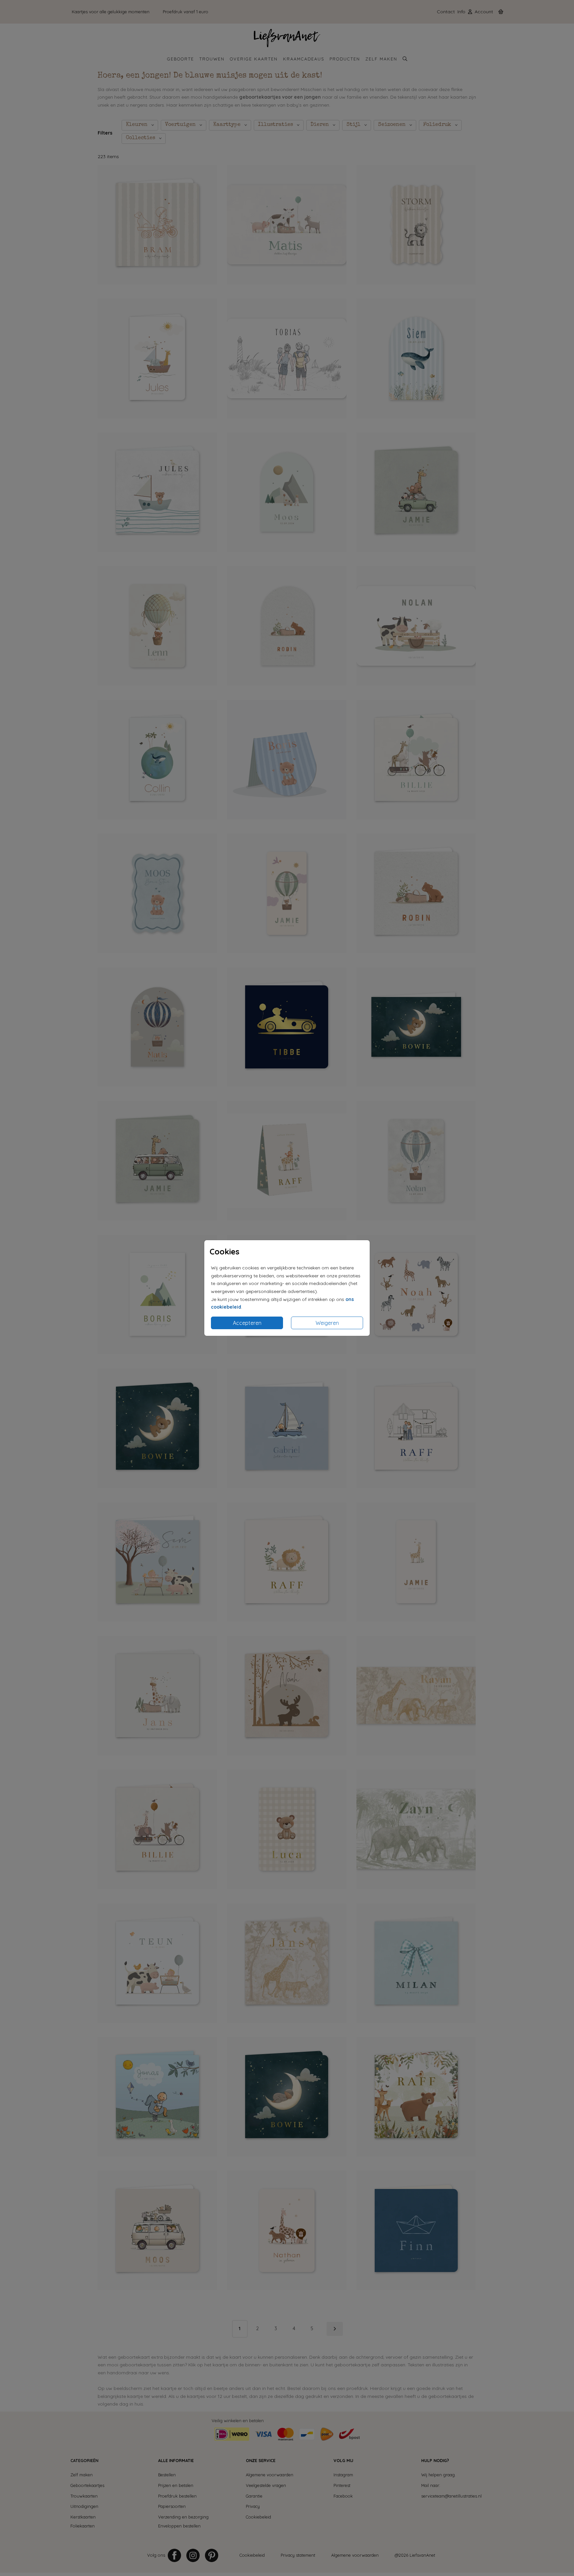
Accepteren (247, 1323)
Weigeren (327, 1323)
